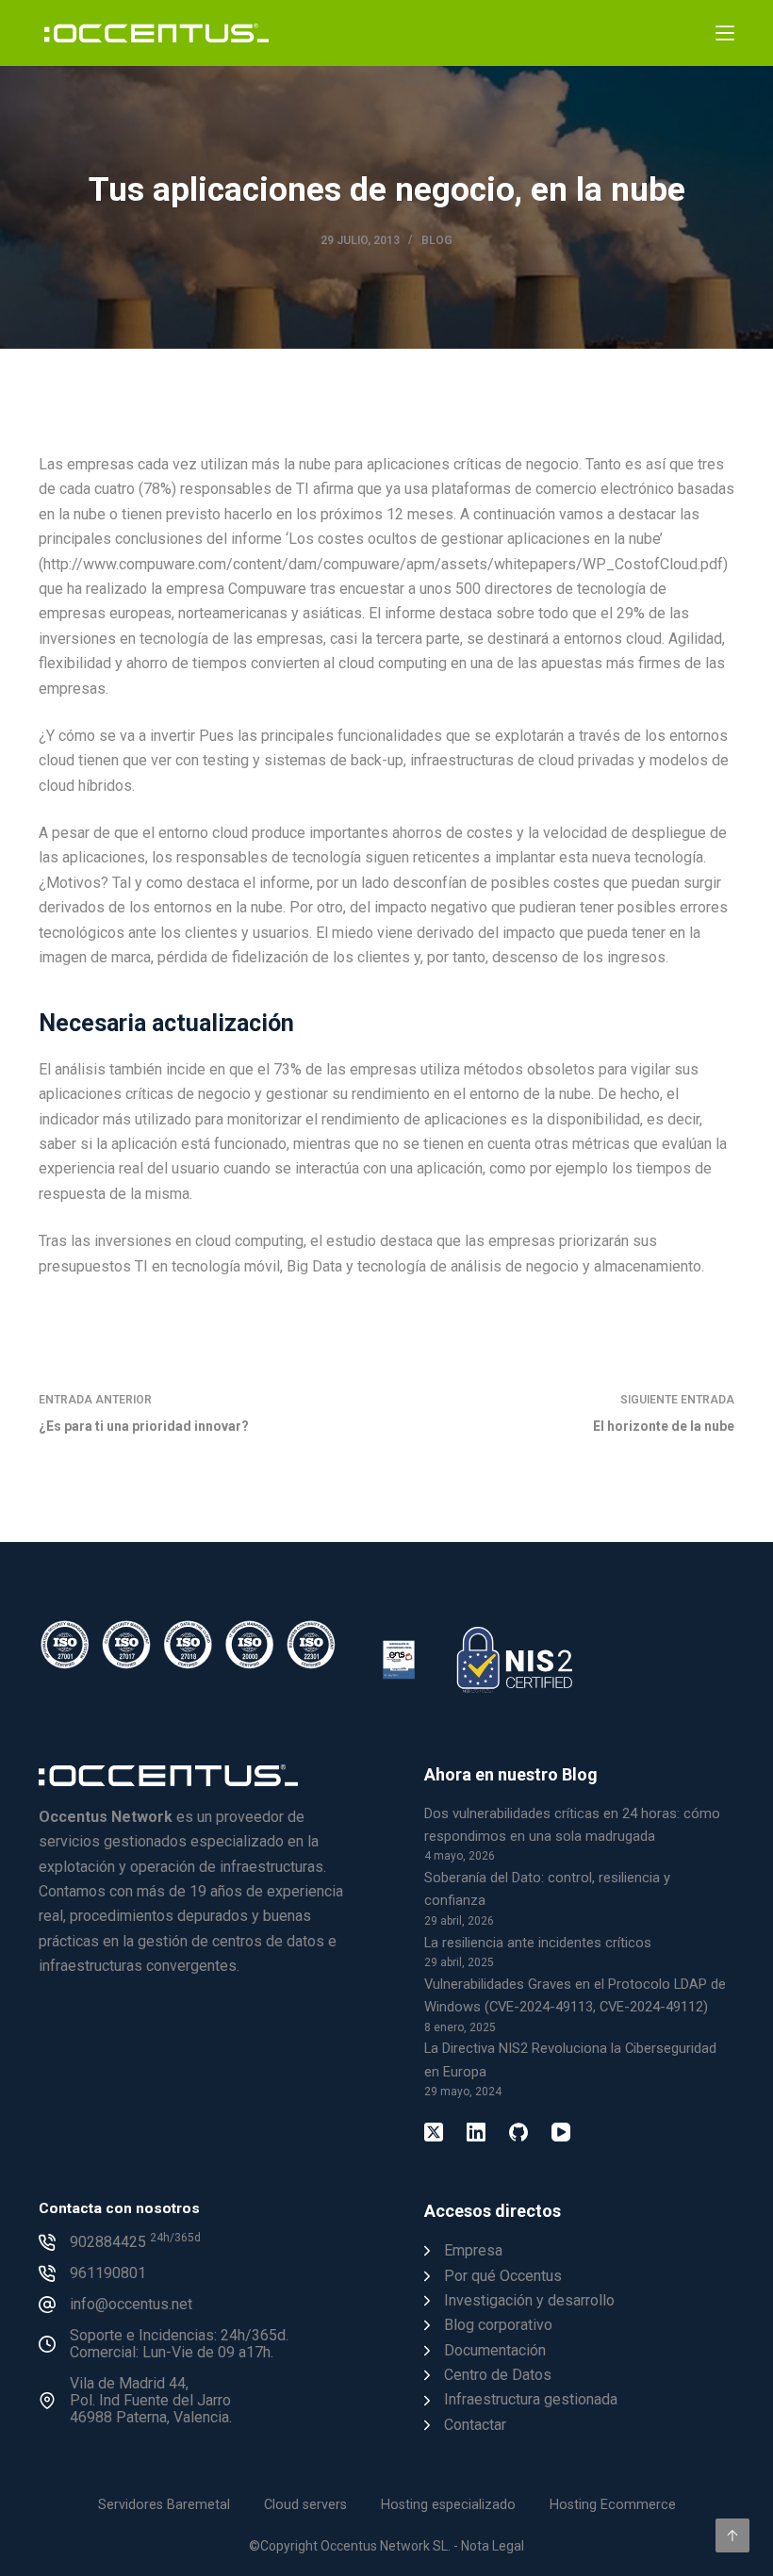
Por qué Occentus (503, 2276)
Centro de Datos (498, 2375)
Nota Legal (493, 2546)
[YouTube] (561, 2132)
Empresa (473, 2250)
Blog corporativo (498, 2325)
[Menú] (725, 33)
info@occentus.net (131, 2304)
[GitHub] (518, 2132)
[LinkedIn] (476, 2132)
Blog (437, 240)
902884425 (135, 2242)
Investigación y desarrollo (529, 2300)
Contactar (475, 2425)
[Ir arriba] (732, 2535)
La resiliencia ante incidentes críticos (538, 1943)
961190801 (108, 2273)
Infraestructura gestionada (531, 2399)
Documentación (495, 2350)
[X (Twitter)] (434, 2132)
